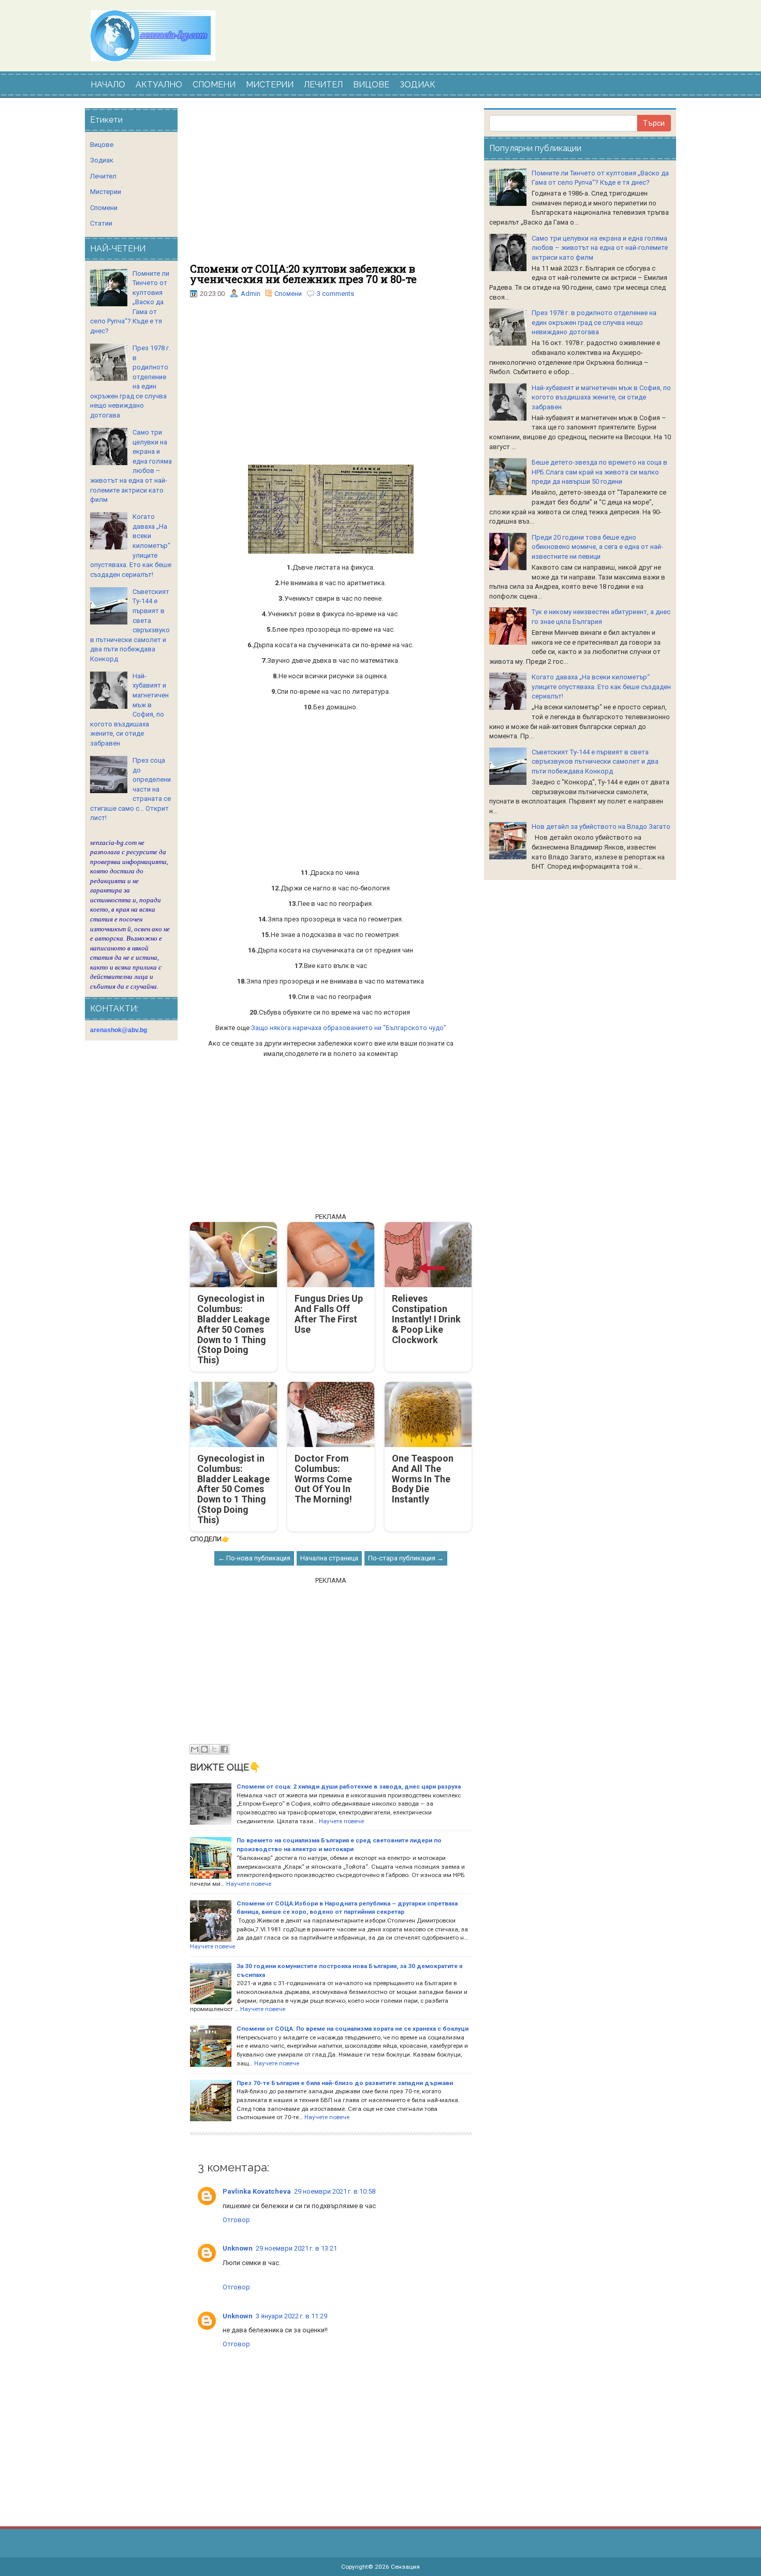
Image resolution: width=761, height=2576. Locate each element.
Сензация (405, 2567)
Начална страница (329, 1558)
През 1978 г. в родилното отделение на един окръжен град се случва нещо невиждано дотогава (594, 322)
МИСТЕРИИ (270, 85)
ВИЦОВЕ (371, 85)
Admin (251, 294)
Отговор (236, 2220)
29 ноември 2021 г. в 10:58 (335, 2191)
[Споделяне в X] (214, 1749)
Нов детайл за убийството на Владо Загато (601, 827)
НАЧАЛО (108, 85)
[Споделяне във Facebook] (224, 1749)
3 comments (335, 294)
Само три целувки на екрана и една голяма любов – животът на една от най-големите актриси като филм (600, 248)
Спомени (288, 294)
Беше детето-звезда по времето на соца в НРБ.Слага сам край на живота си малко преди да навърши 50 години (599, 472)
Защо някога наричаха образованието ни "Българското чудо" (349, 1028)
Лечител (103, 176)
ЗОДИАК (418, 85)
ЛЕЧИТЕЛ (323, 85)
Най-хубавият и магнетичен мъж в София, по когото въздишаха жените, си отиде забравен (601, 397)
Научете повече (341, 1821)
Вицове (102, 145)
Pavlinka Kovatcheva (257, 2191)
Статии (101, 223)
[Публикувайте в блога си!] (204, 1749)
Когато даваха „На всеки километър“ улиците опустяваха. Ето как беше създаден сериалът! (601, 687)
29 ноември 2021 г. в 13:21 (296, 2248)
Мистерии (106, 192)
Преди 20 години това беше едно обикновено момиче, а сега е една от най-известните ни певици (597, 547)
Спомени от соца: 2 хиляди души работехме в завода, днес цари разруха (349, 1786)
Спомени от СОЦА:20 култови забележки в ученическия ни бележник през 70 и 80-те (303, 274)
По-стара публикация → (406, 1558)
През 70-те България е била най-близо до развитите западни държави (345, 2083)
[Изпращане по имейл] (195, 1749)
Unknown (238, 2248)
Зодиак (102, 160)
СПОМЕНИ (214, 85)
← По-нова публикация (254, 1558)
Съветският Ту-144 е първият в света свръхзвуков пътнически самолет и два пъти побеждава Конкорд (595, 762)
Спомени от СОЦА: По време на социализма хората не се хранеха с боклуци (353, 2029)
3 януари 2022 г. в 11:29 (291, 2316)
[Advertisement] (331, 186)
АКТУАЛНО (159, 85)
